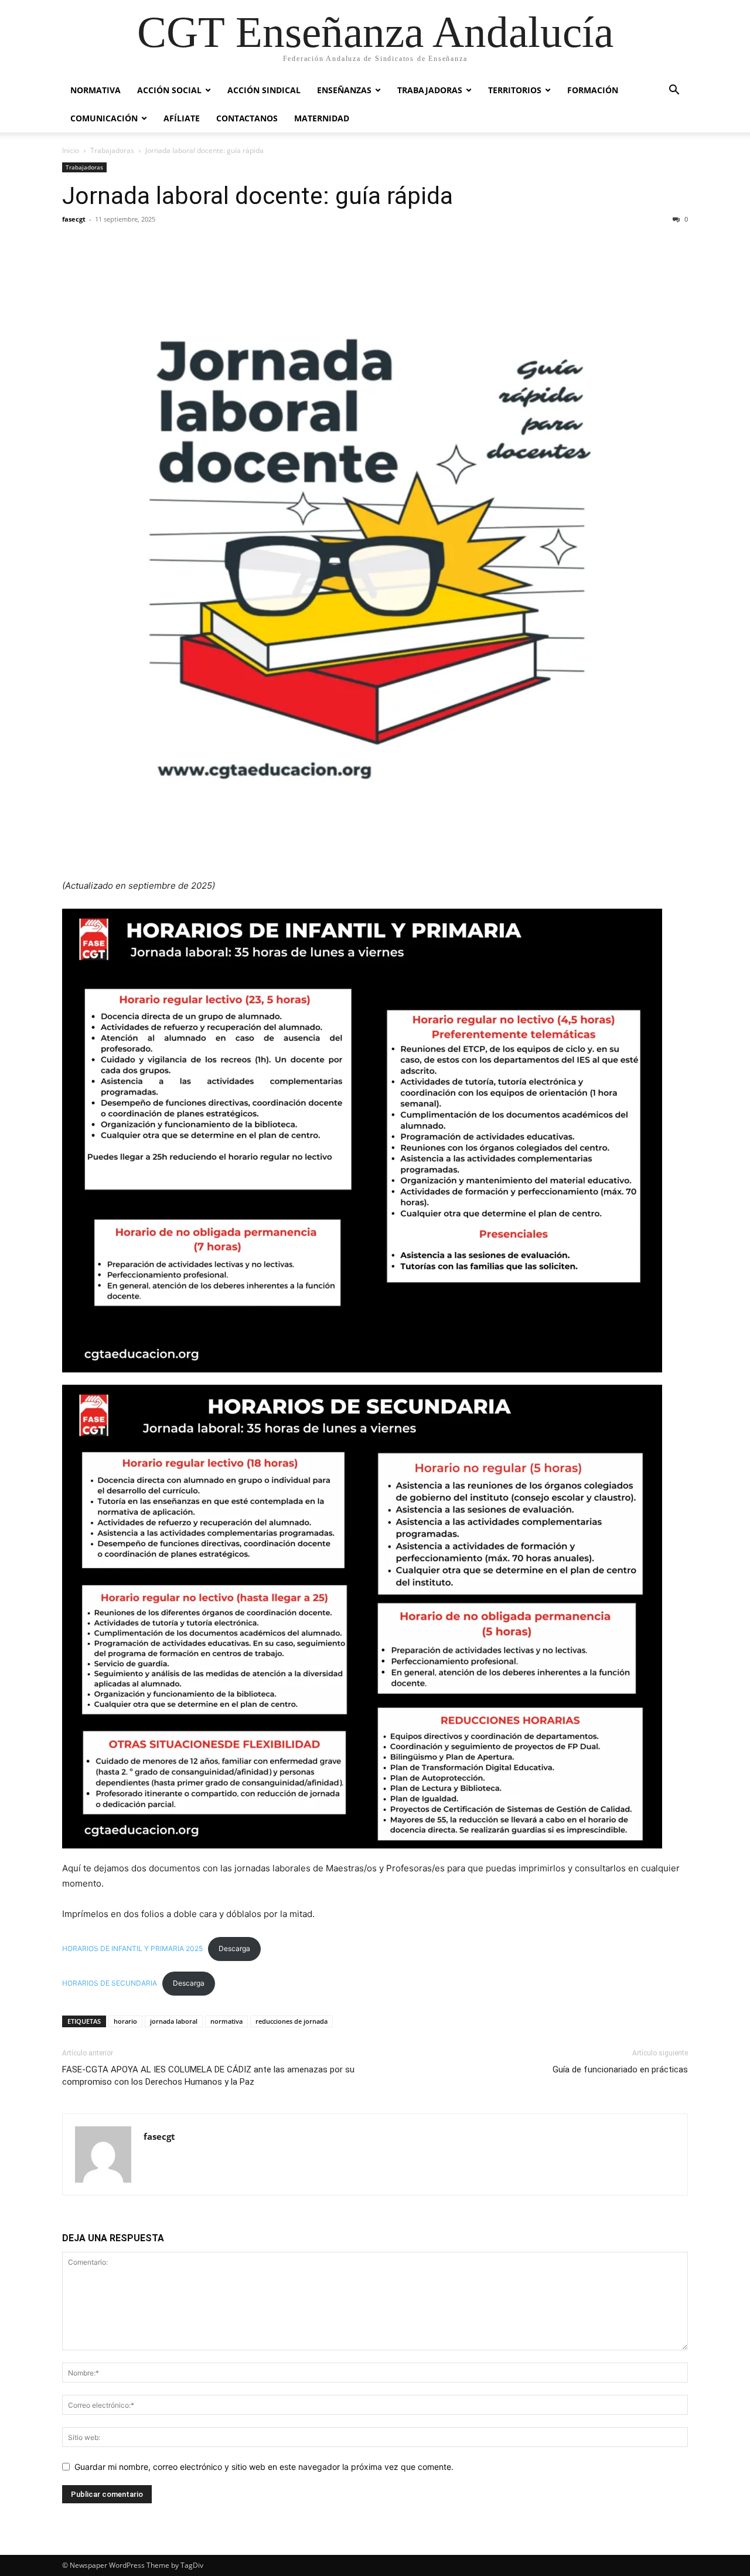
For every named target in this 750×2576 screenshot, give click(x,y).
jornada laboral (174, 2021)
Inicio (71, 150)
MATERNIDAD (322, 118)
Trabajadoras (430, 90)
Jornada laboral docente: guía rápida (258, 196)
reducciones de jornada (292, 2021)
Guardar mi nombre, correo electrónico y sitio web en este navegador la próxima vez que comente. (264, 2467)
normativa (226, 2021)
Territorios (515, 90)
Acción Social (169, 90)
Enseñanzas (344, 90)
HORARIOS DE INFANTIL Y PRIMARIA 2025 (132, 1948)
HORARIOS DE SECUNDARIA (110, 1983)
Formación (593, 90)
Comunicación (104, 118)
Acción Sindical (264, 90)
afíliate (182, 118)
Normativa (96, 90)
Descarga (234, 1948)
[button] (674, 91)
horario (125, 2021)
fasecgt (74, 219)
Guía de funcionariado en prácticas (620, 2069)
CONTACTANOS (247, 118)
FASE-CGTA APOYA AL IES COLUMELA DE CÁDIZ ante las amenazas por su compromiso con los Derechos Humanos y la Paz (208, 2076)
